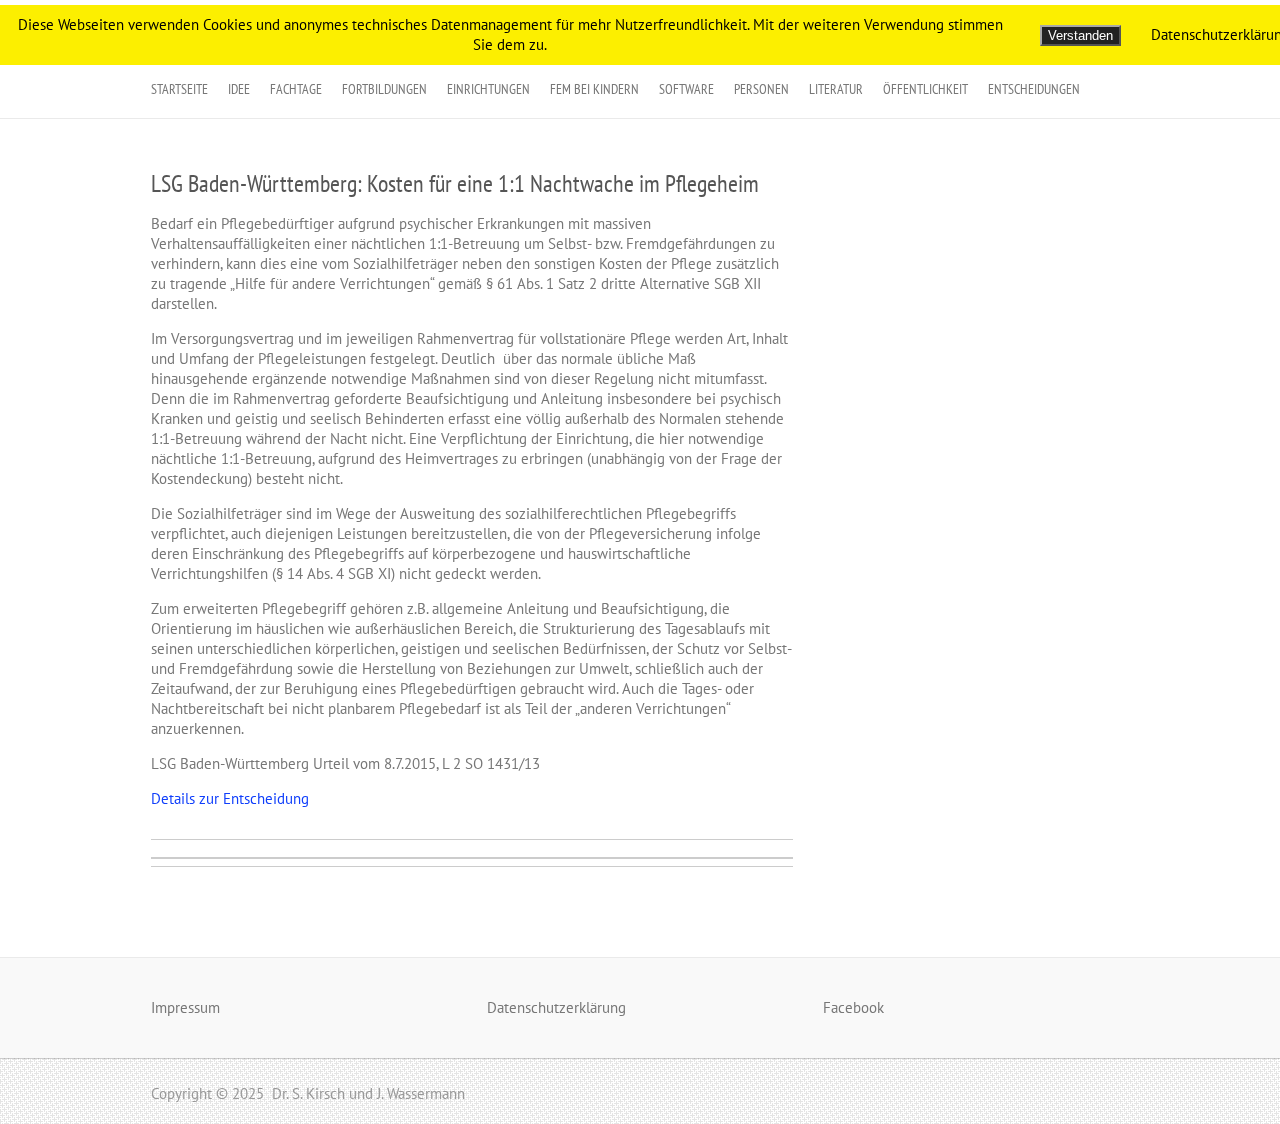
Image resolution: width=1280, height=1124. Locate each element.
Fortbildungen (384, 89)
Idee (239, 89)
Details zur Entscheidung (230, 798)
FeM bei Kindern (594, 89)
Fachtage (296, 89)
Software (686, 89)
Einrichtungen (488, 89)
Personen (761, 89)
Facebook (853, 1007)
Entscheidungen (1034, 89)
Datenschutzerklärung (556, 1007)
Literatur (836, 89)
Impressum (185, 1007)
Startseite (179, 89)
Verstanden (1080, 35)
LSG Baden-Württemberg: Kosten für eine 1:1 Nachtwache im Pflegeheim (455, 183)
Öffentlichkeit (925, 89)
